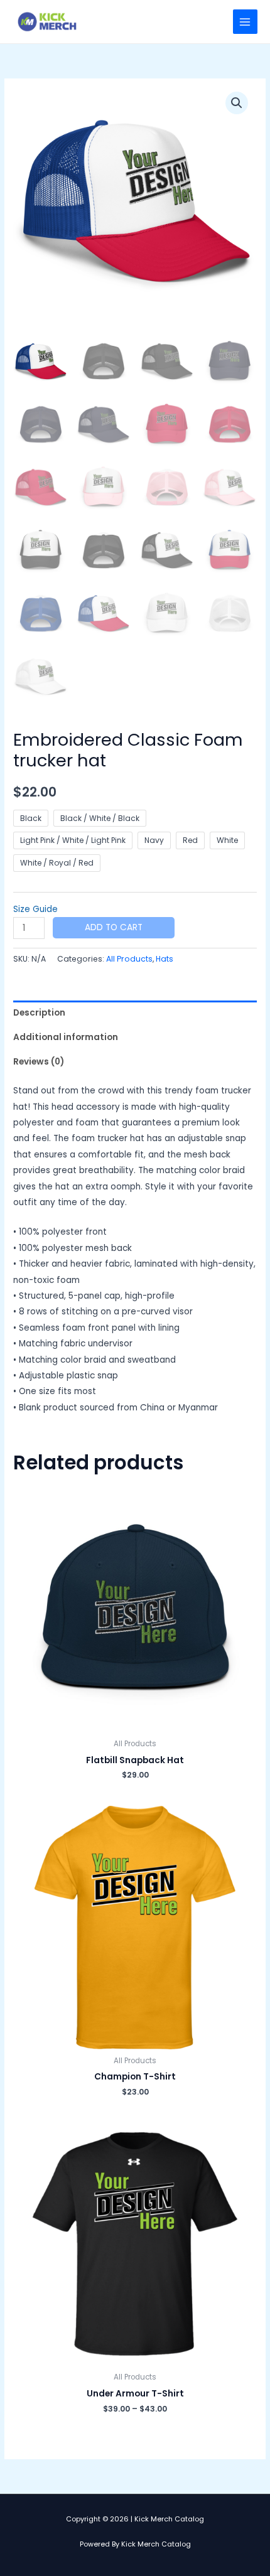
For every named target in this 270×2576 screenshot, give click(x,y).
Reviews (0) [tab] (39, 1062)
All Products (129, 959)
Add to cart (114, 927)
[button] (237, 103)
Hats (165, 959)
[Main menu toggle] (245, 22)
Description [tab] (39, 1013)
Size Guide (35, 909)
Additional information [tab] (66, 1037)
